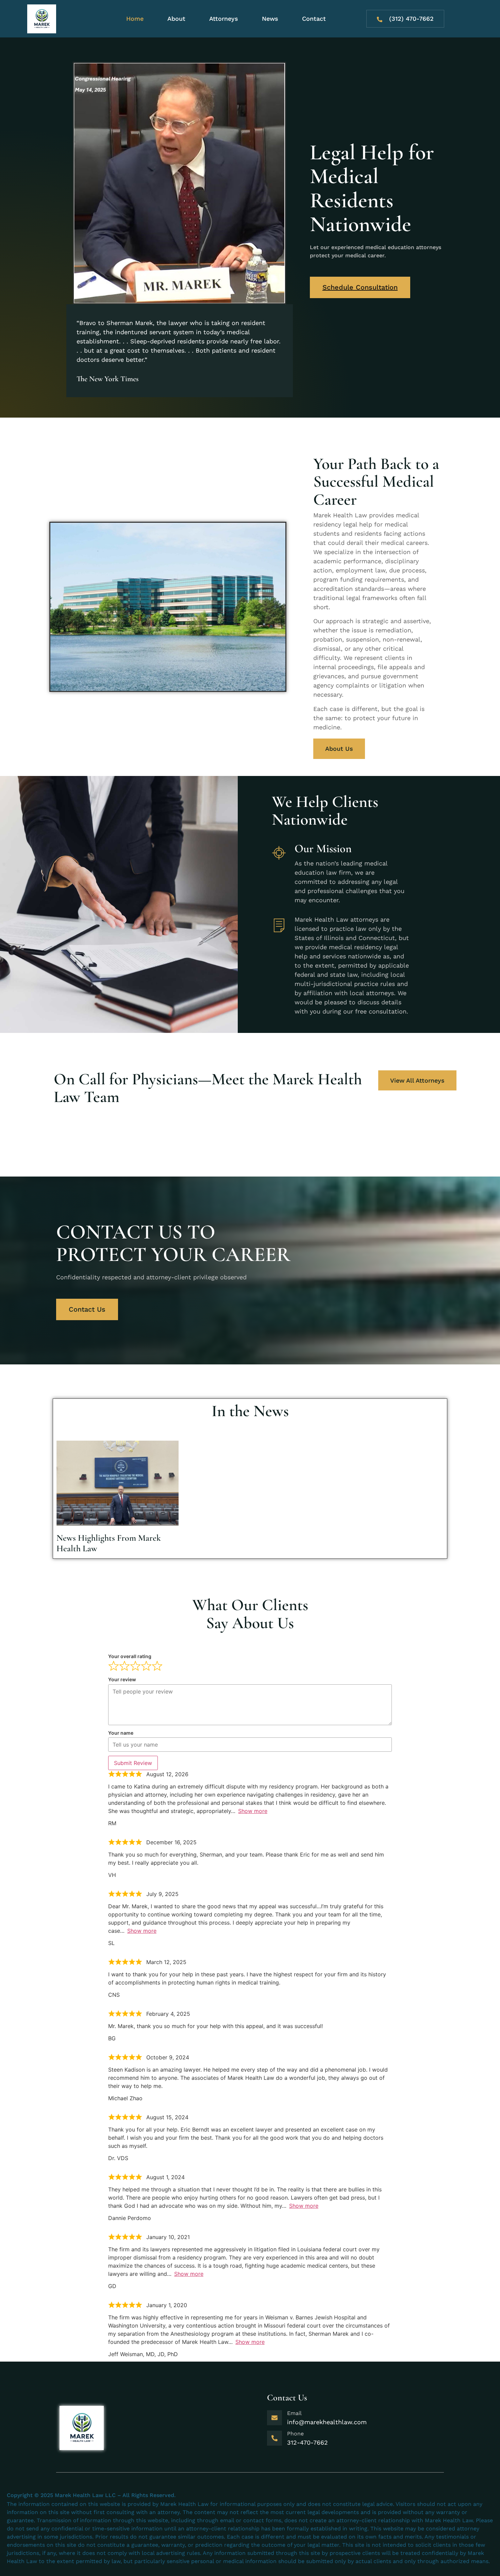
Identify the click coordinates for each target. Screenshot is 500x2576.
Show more (253, 1811)
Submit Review (133, 1763)
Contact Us (87, 1309)
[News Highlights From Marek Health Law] (118, 1483)
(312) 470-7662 (411, 19)
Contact (314, 19)
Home (135, 19)
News (270, 19)
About (176, 19)
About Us (339, 749)
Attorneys (224, 19)
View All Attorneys (417, 1080)
